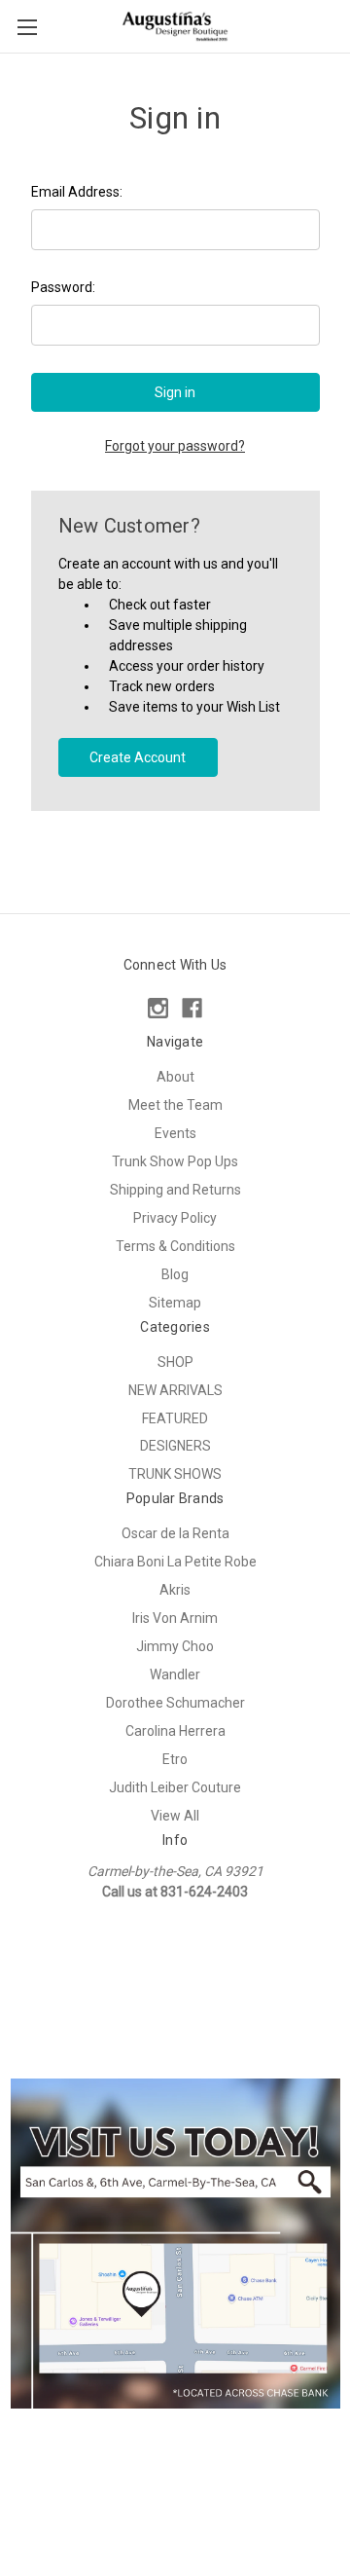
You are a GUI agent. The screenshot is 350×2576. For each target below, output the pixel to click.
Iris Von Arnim (175, 1618)
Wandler (175, 1674)
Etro (175, 1759)
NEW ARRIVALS (175, 1390)
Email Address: (77, 192)
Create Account (138, 757)
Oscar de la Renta (175, 1533)
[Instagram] (158, 1008)
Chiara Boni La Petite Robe (175, 1562)
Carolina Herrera (175, 1731)
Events (175, 1133)
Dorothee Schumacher (175, 1703)
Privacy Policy (175, 1218)
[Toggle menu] (27, 27)
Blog (175, 1274)
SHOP (175, 1362)
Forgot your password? (175, 446)
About (175, 1077)
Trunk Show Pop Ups (175, 1161)
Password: (63, 287)
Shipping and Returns (175, 1190)
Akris (175, 1590)
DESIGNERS (175, 1446)
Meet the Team (175, 1105)
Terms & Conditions (175, 1246)
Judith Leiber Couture (175, 1787)
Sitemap (175, 1303)
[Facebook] (192, 1008)
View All (175, 1816)
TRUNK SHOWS (175, 1474)
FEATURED (175, 1418)
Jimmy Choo (175, 1646)
